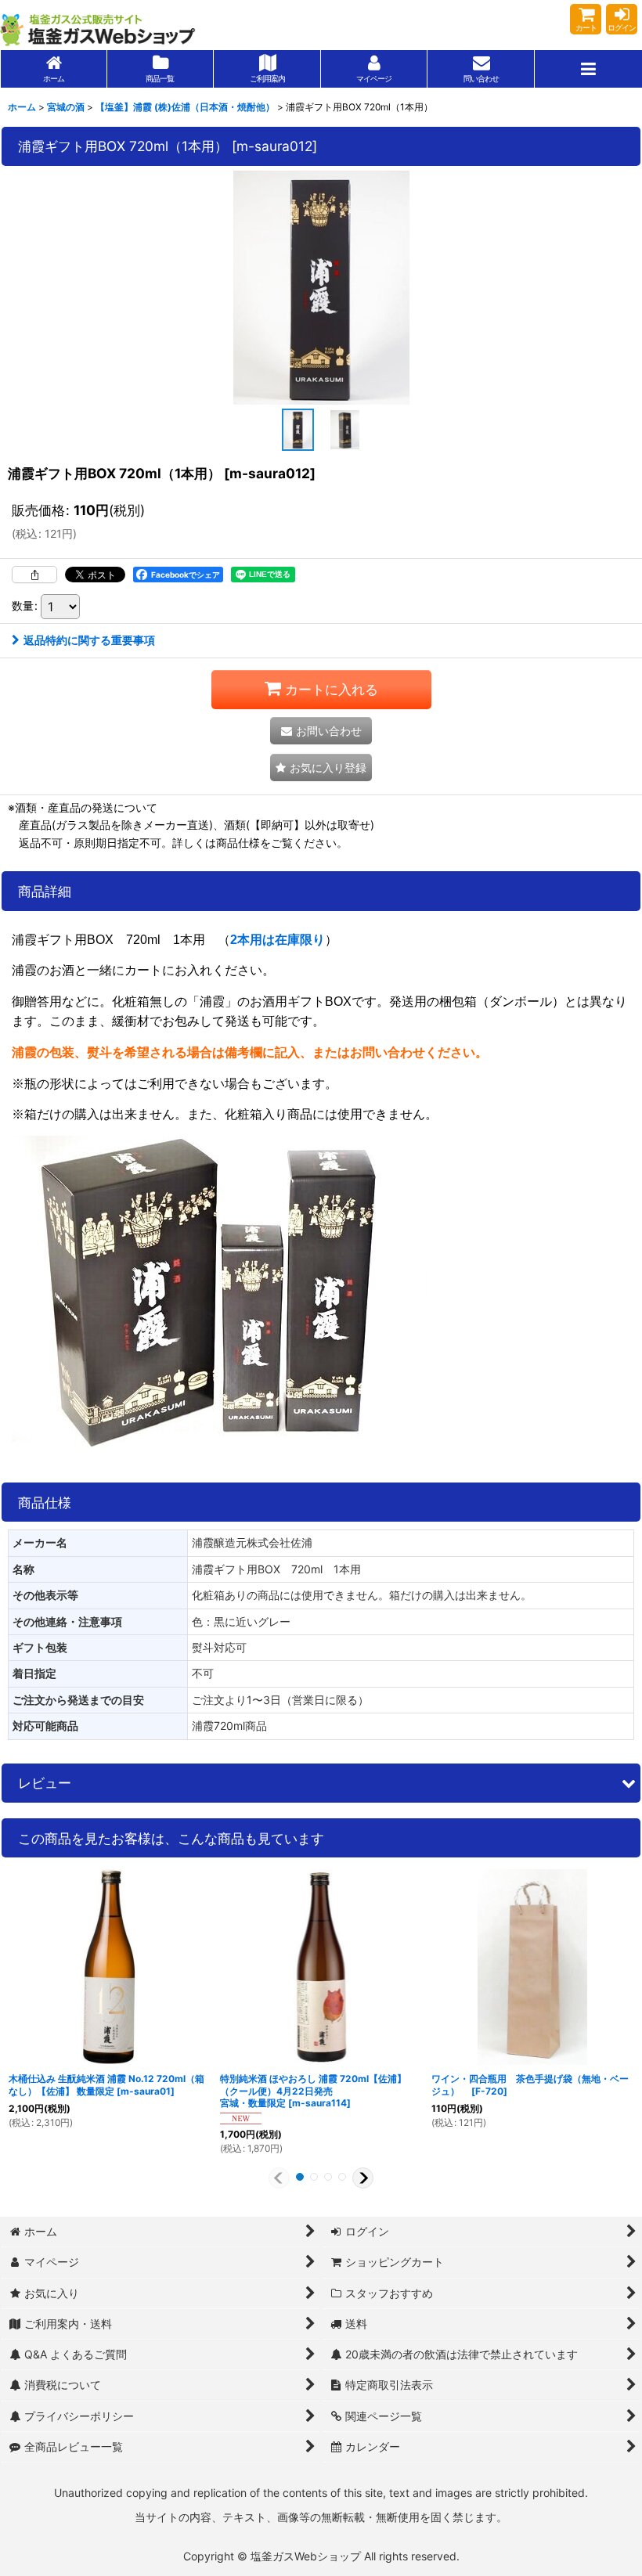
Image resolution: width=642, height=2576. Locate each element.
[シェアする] (34, 575)
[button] (588, 69)
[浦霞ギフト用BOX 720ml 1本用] (321, 287)
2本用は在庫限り (278, 940)
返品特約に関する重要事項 (89, 640)
